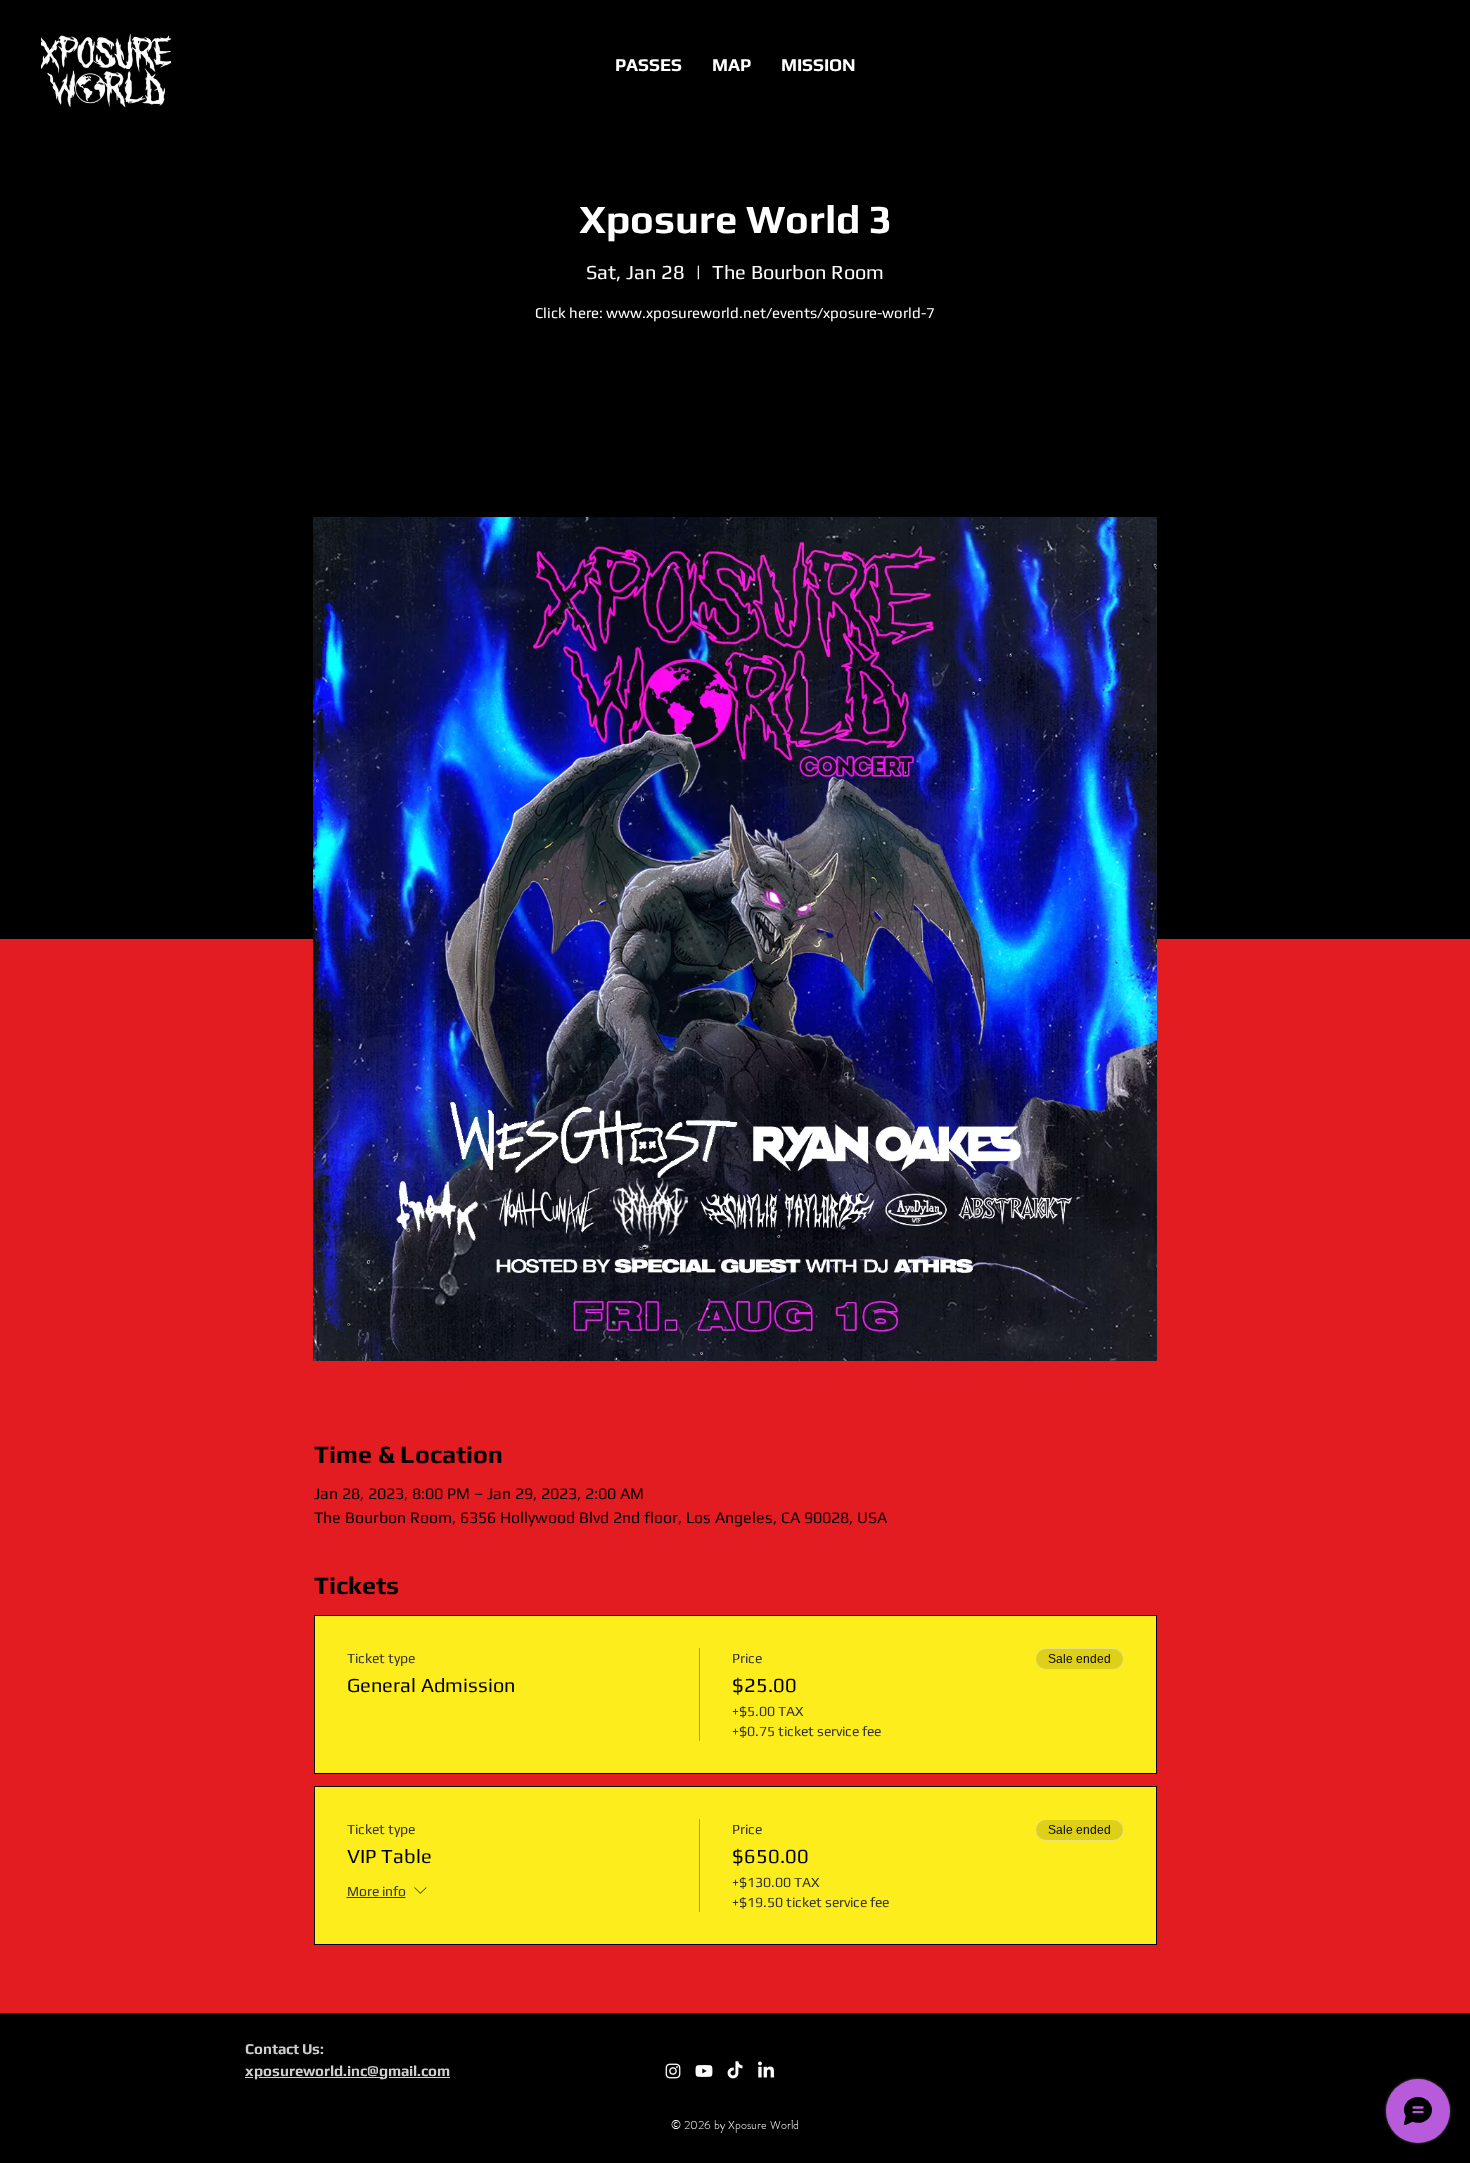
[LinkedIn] (766, 2071)
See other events (735, 423)
